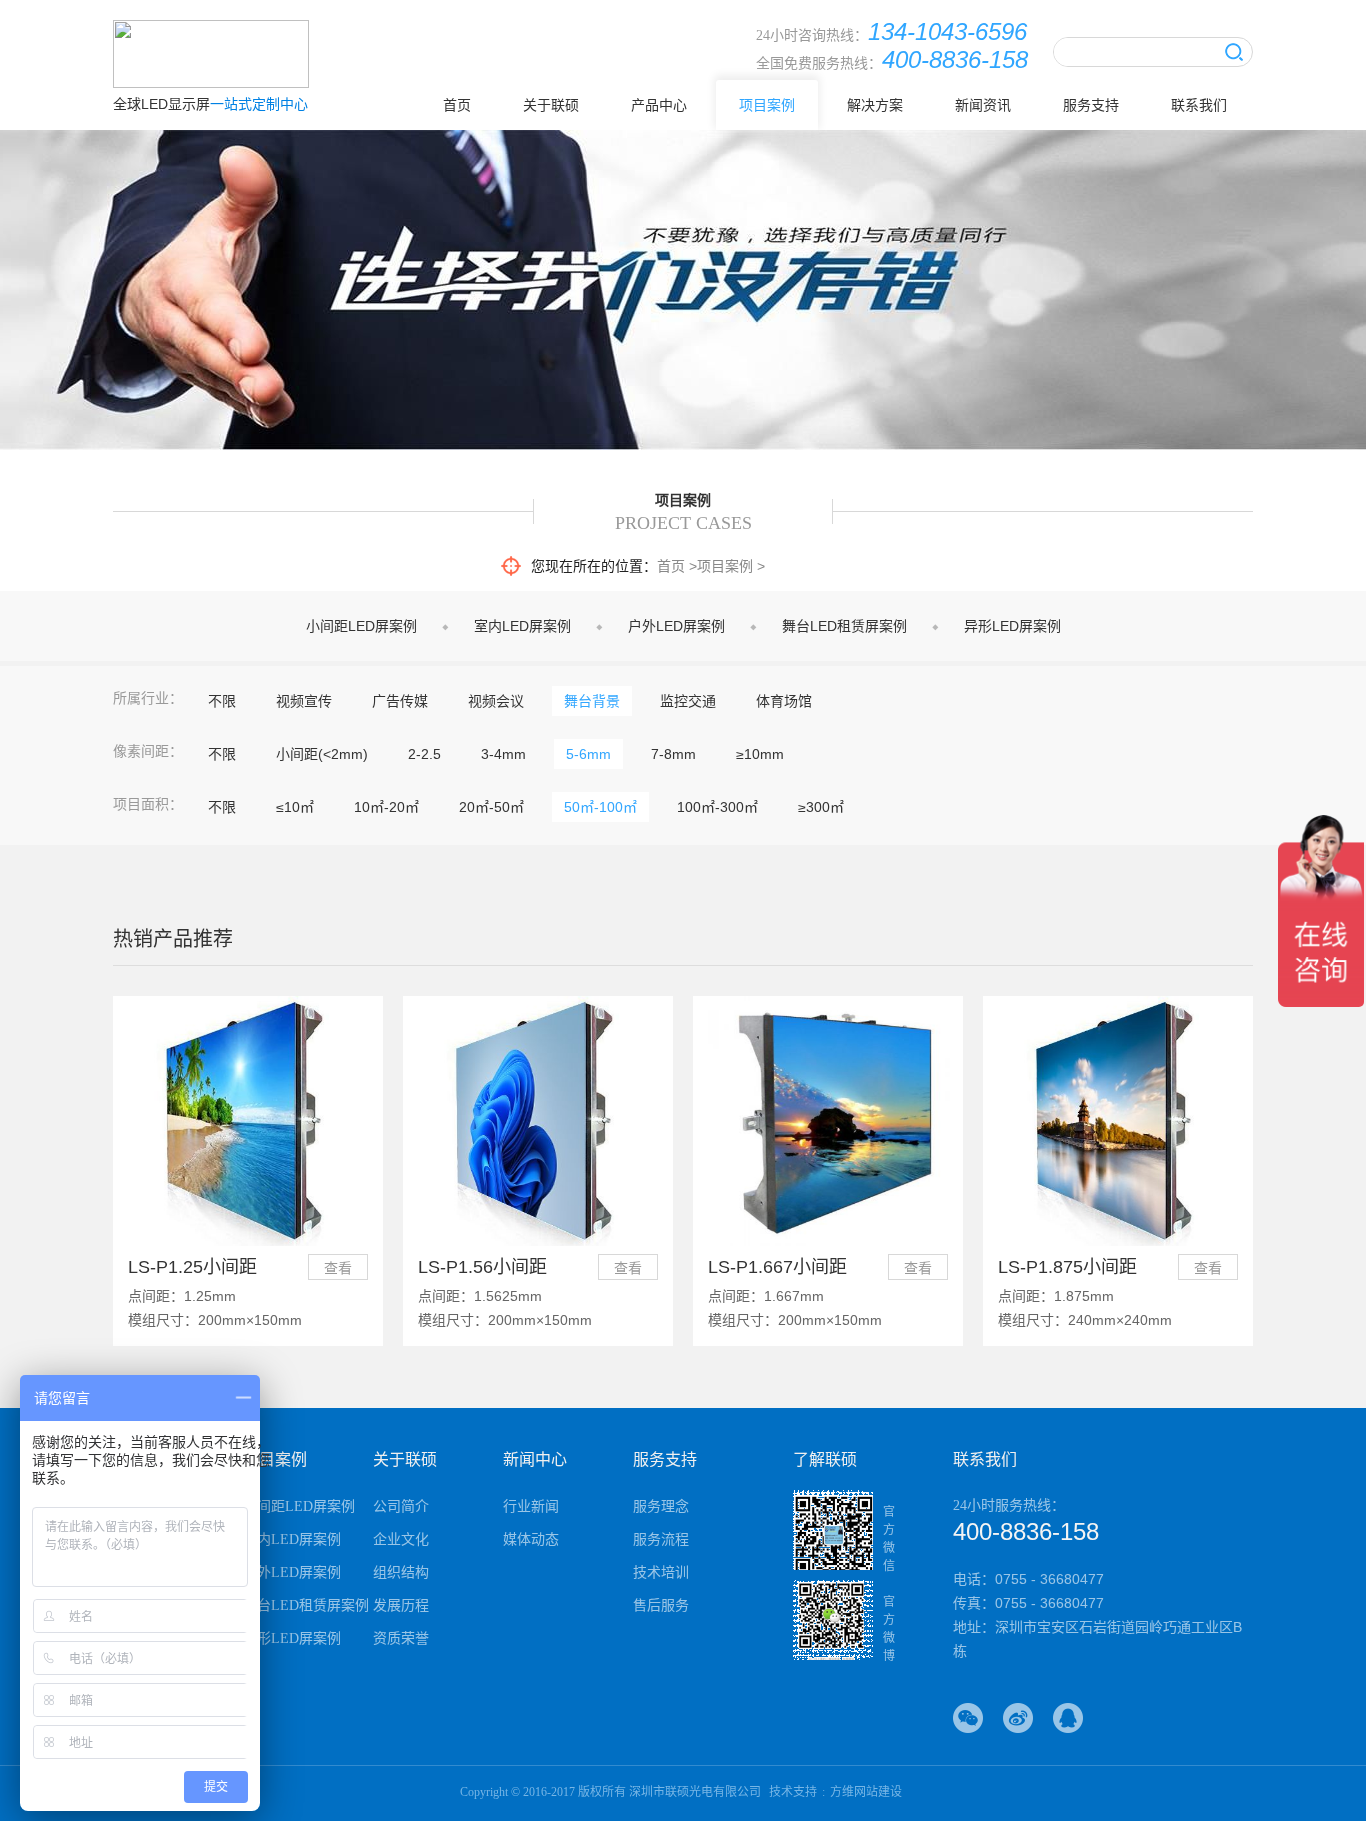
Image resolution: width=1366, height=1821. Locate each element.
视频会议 (496, 701)
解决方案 (875, 105)
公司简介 (401, 1506)
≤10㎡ (295, 807)
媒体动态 (531, 1539)
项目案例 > (731, 566)
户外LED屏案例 (676, 626)
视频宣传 (304, 701)
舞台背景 (592, 701)
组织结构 (401, 1572)
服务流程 (661, 1539)
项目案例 (767, 105)
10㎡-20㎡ (386, 807)
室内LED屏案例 (522, 626)
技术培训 (661, 1572)
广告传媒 (400, 701)
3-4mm (503, 754)
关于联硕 (551, 105)
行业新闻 (531, 1506)
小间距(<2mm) (322, 754)
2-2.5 (424, 754)
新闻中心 (535, 1459)
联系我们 (1199, 105)
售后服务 (661, 1605)
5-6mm (588, 754)
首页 (457, 105)
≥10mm (760, 754)
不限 (222, 701)
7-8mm (673, 754)
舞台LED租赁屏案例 (844, 626)
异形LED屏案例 (1012, 626)
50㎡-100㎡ (600, 807)
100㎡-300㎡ (717, 807)
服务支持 (1091, 105)
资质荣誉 (401, 1638)
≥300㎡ (821, 807)
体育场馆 (784, 701)
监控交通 (688, 701)
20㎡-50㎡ (491, 807)
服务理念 (661, 1506)
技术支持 (793, 1792)
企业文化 (401, 1539)
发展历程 (401, 1605)
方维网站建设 (866, 1792)
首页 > (677, 566)
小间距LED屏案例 (361, 626)
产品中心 (659, 105)
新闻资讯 (983, 105)
